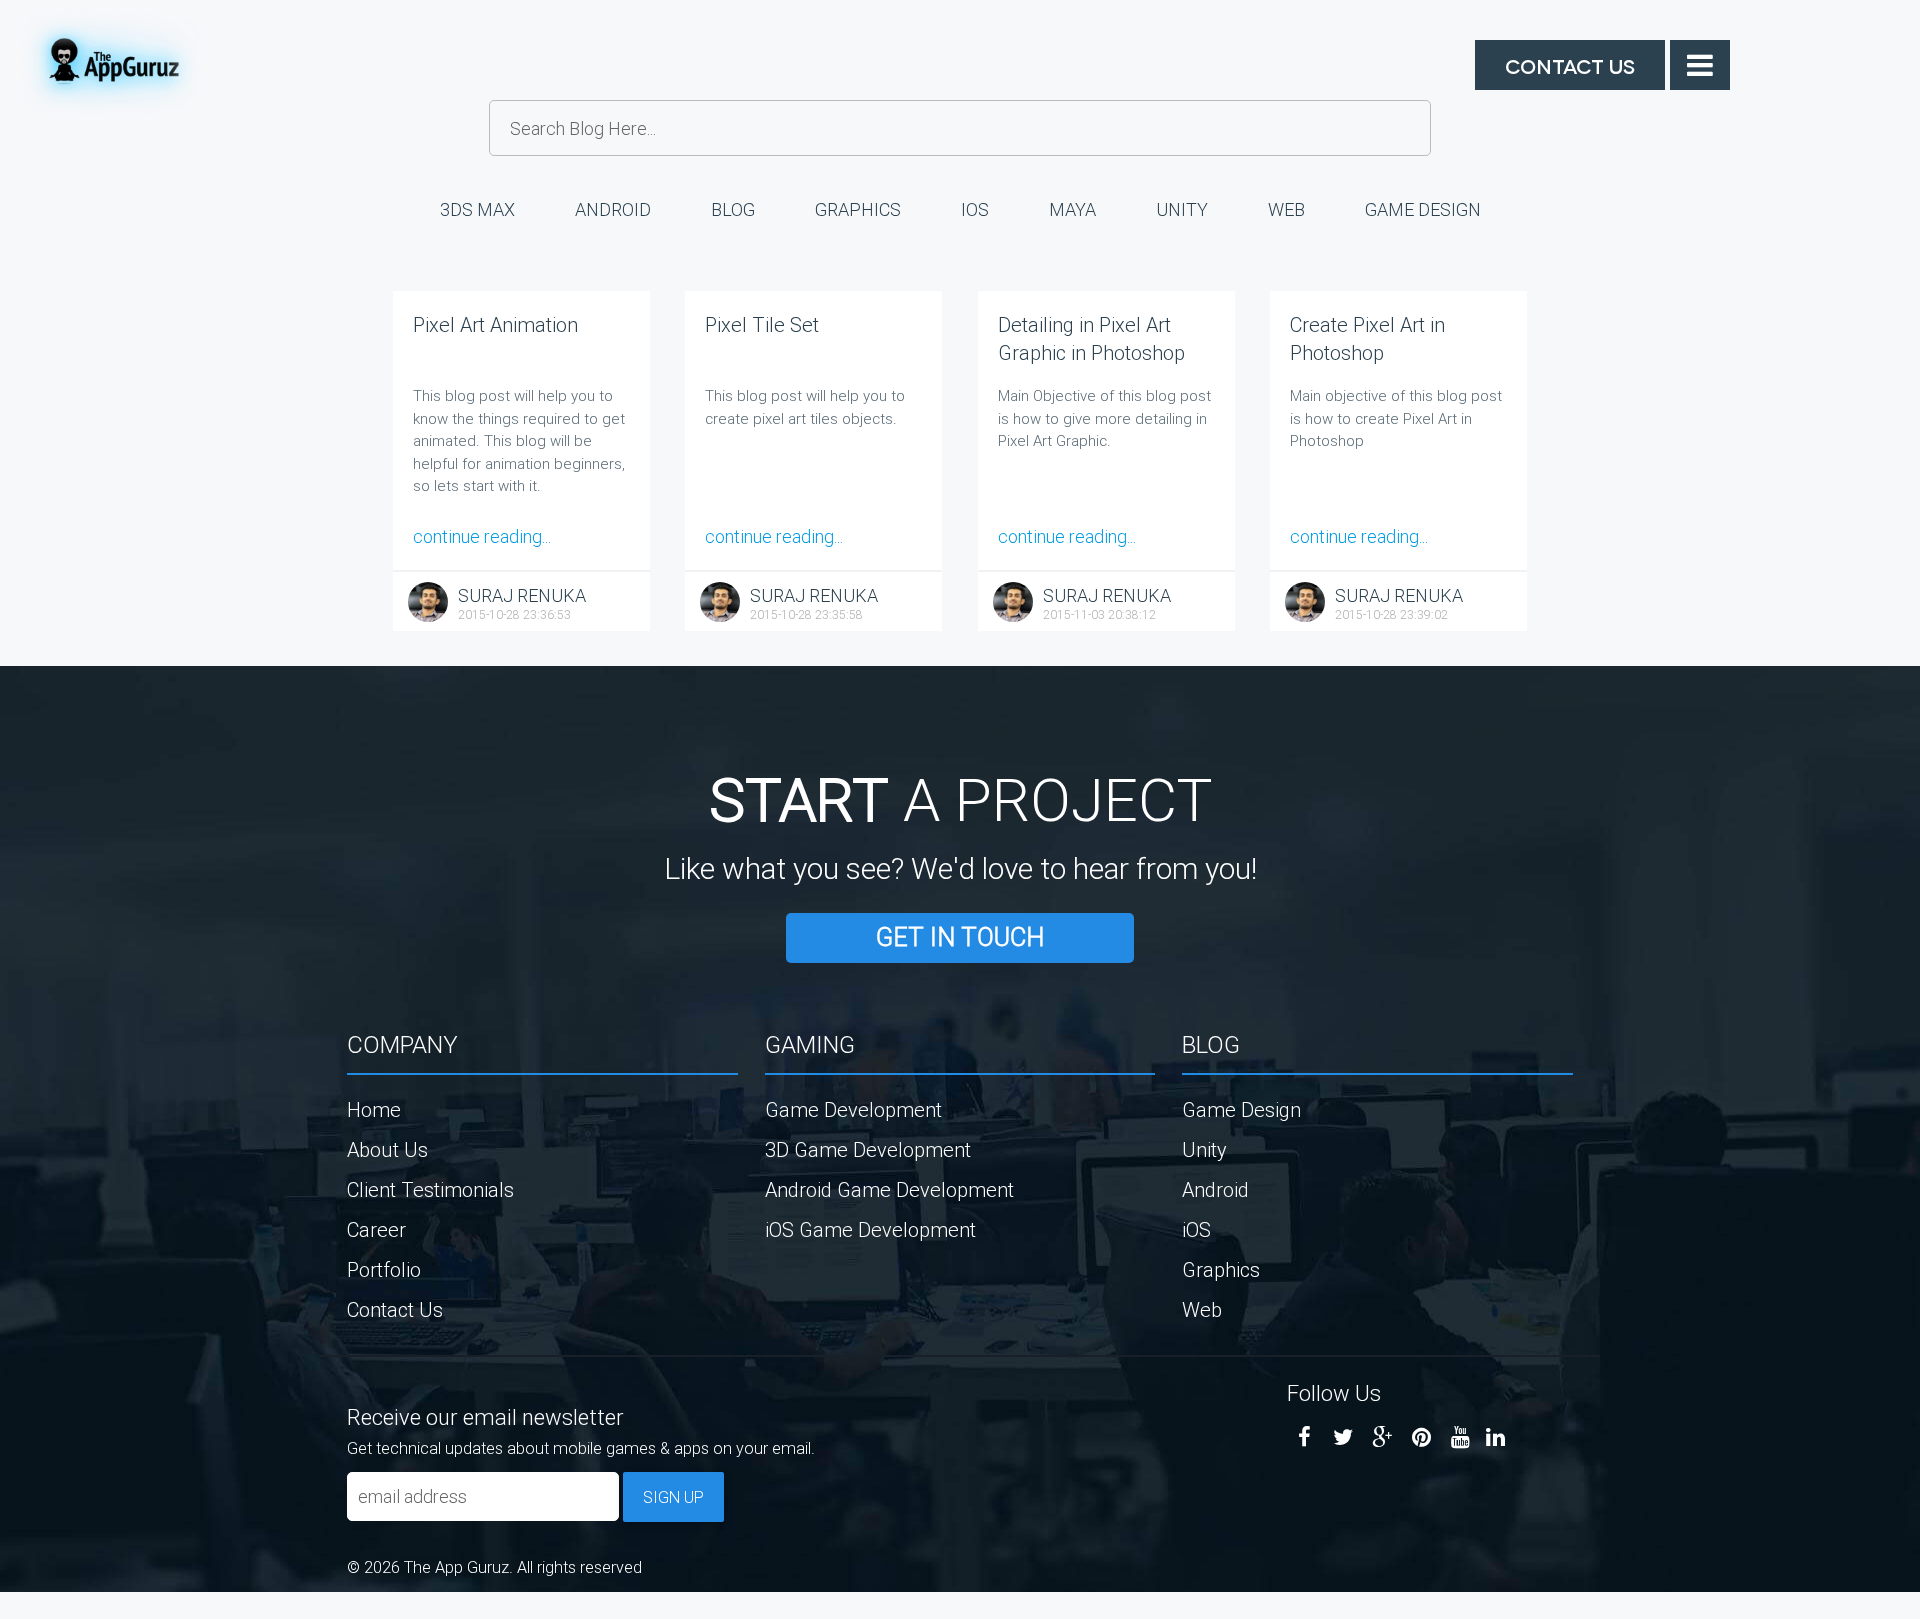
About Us (387, 1149)
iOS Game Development (870, 1229)
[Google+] (1382, 1437)
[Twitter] (1343, 1437)
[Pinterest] (1421, 1437)
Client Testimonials (430, 1189)
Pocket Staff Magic (50, 1611)
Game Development (853, 1109)
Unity (1182, 209)
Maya (1072, 209)
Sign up (673, 1497)
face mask (4, 1611)
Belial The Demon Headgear (25, 1611)
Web (1286, 209)
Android (613, 209)
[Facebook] (1304, 1437)
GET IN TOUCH (960, 937)
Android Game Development (889, 1189)
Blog (733, 209)
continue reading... (482, 536)
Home (374, 1109)
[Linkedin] (1495, 1437)
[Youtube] (1460, 1437)
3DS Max (477, 209)
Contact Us (1570, 65)
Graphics (858, 209)
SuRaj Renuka (522, 595)
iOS (975, 209)
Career (376, 1229)
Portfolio (384, 1269)
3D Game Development (868, 1149)
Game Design (1423, 209)
